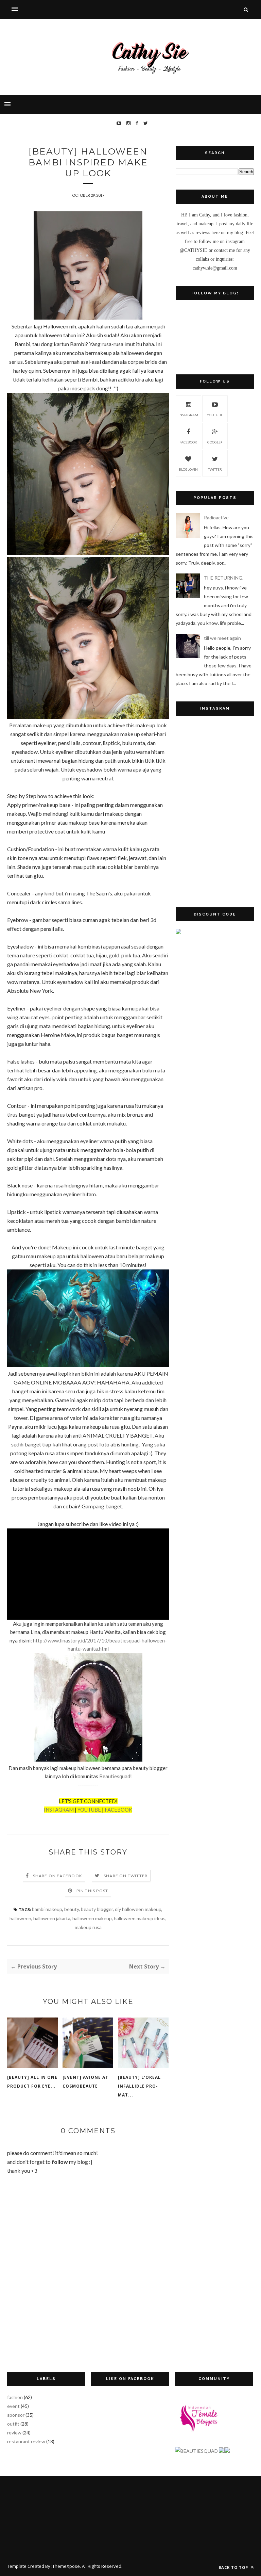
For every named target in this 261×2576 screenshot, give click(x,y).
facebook (188, 442)
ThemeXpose (66, 2566)
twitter (215, 469)
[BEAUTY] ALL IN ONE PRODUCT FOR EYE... (32, 2082)
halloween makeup (92, 1918)
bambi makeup (47, 1909)
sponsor (16, 2415)
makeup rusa (88, 1927)
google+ (215, 442)
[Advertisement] (215, 985)
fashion (15, 2397)
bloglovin (188, 469)
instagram (188, 415)
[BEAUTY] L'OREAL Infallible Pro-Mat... (139, 2086)
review (14, 2433)
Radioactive (216, 517)
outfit (13, 2424)
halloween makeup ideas (140, 1918)
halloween (20, 1918)
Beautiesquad (115, 1776)
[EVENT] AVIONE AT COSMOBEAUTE (85, 2082)
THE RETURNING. (224, 578)
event (13, 2406)
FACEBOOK (118, 1810)
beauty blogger (97, 1909)
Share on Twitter (126, 1876)
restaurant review (26, 2441)
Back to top (234, 2567)
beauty (72, 1909)
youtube (215, 415)
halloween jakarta (52, 1918)
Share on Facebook (58, 1876)
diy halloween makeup (138, 1909)
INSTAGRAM (59, 1810)
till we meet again (222, 638)
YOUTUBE (89, 1810)
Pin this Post (92, 1891)
